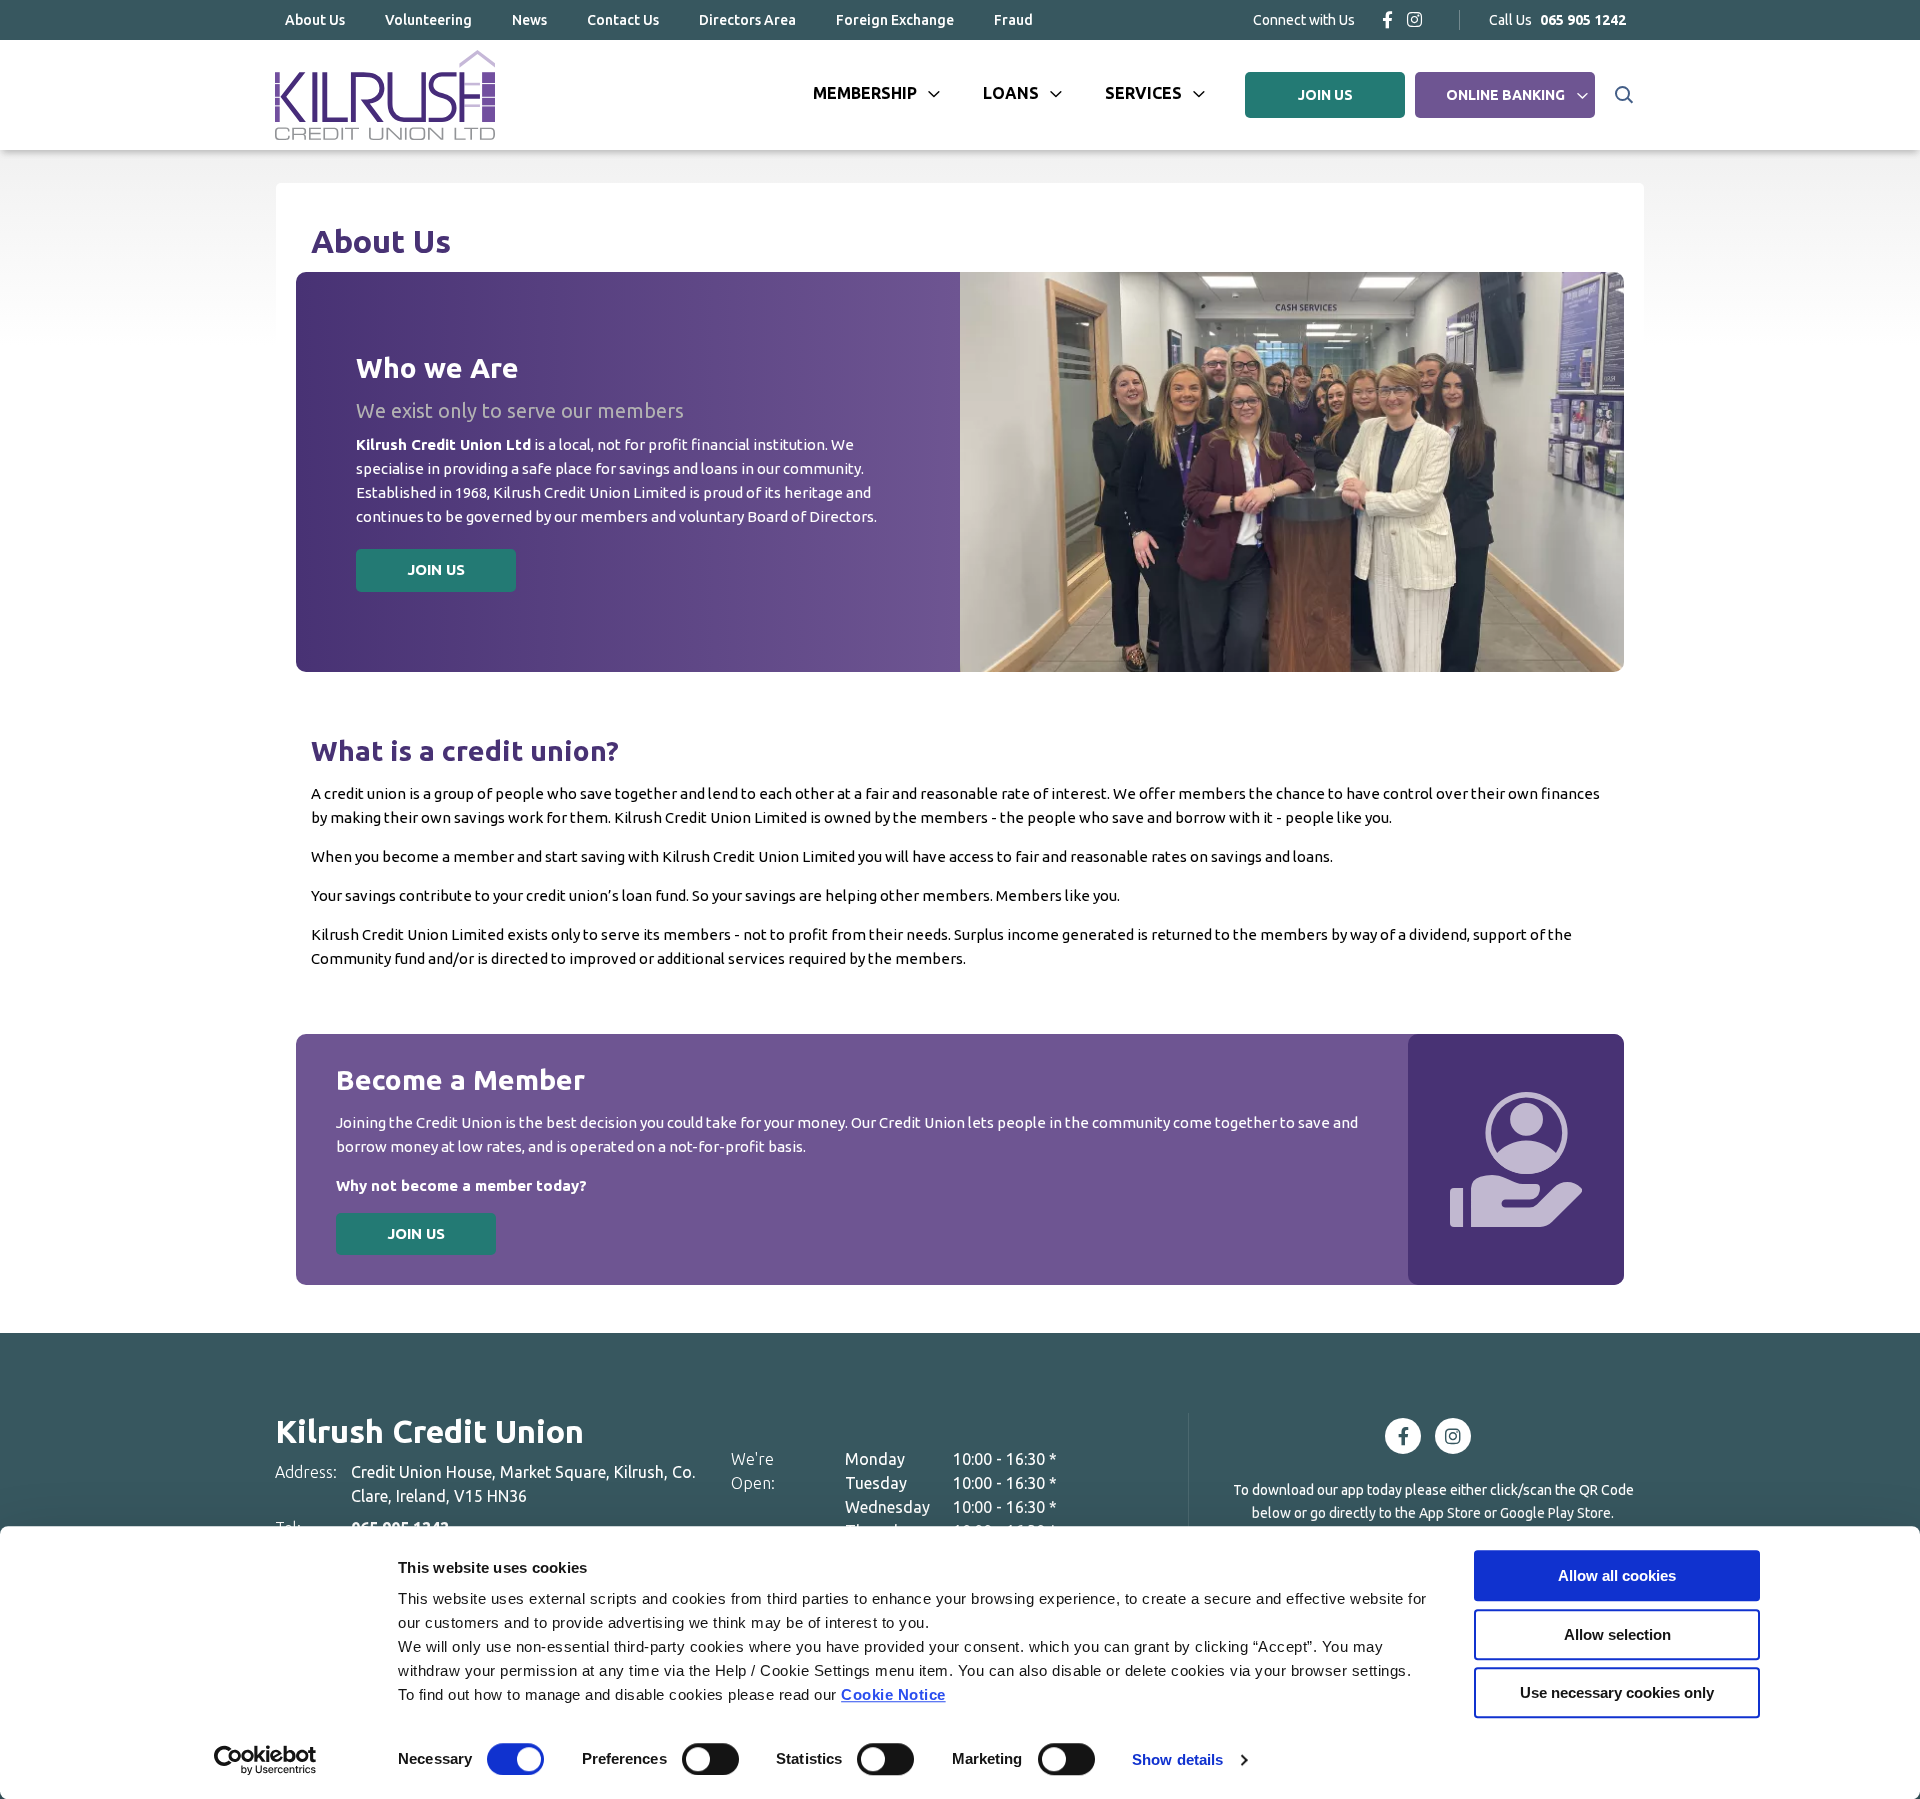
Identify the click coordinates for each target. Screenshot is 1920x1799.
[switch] (710, 1759)
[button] (1622, 95)
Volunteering (428, 20)
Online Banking (1505, 95)
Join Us (416, 1233)
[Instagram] (1414, 19)
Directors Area (747, 20)
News (529, 20)
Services (1143, 93)
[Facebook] (1387, 19)
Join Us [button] (436, 569)
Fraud (1013, 20)
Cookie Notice (893, 1694)
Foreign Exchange (895, 20)
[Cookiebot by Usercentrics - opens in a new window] (265, 1760)
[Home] (385, 95)
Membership (865, 93)
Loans (1011, 93)
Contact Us (623, 20)
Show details (1177, 1759)
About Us (315, 20)
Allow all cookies (1617, 1575)
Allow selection (1617, 1634)
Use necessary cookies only (1617, 1692)
